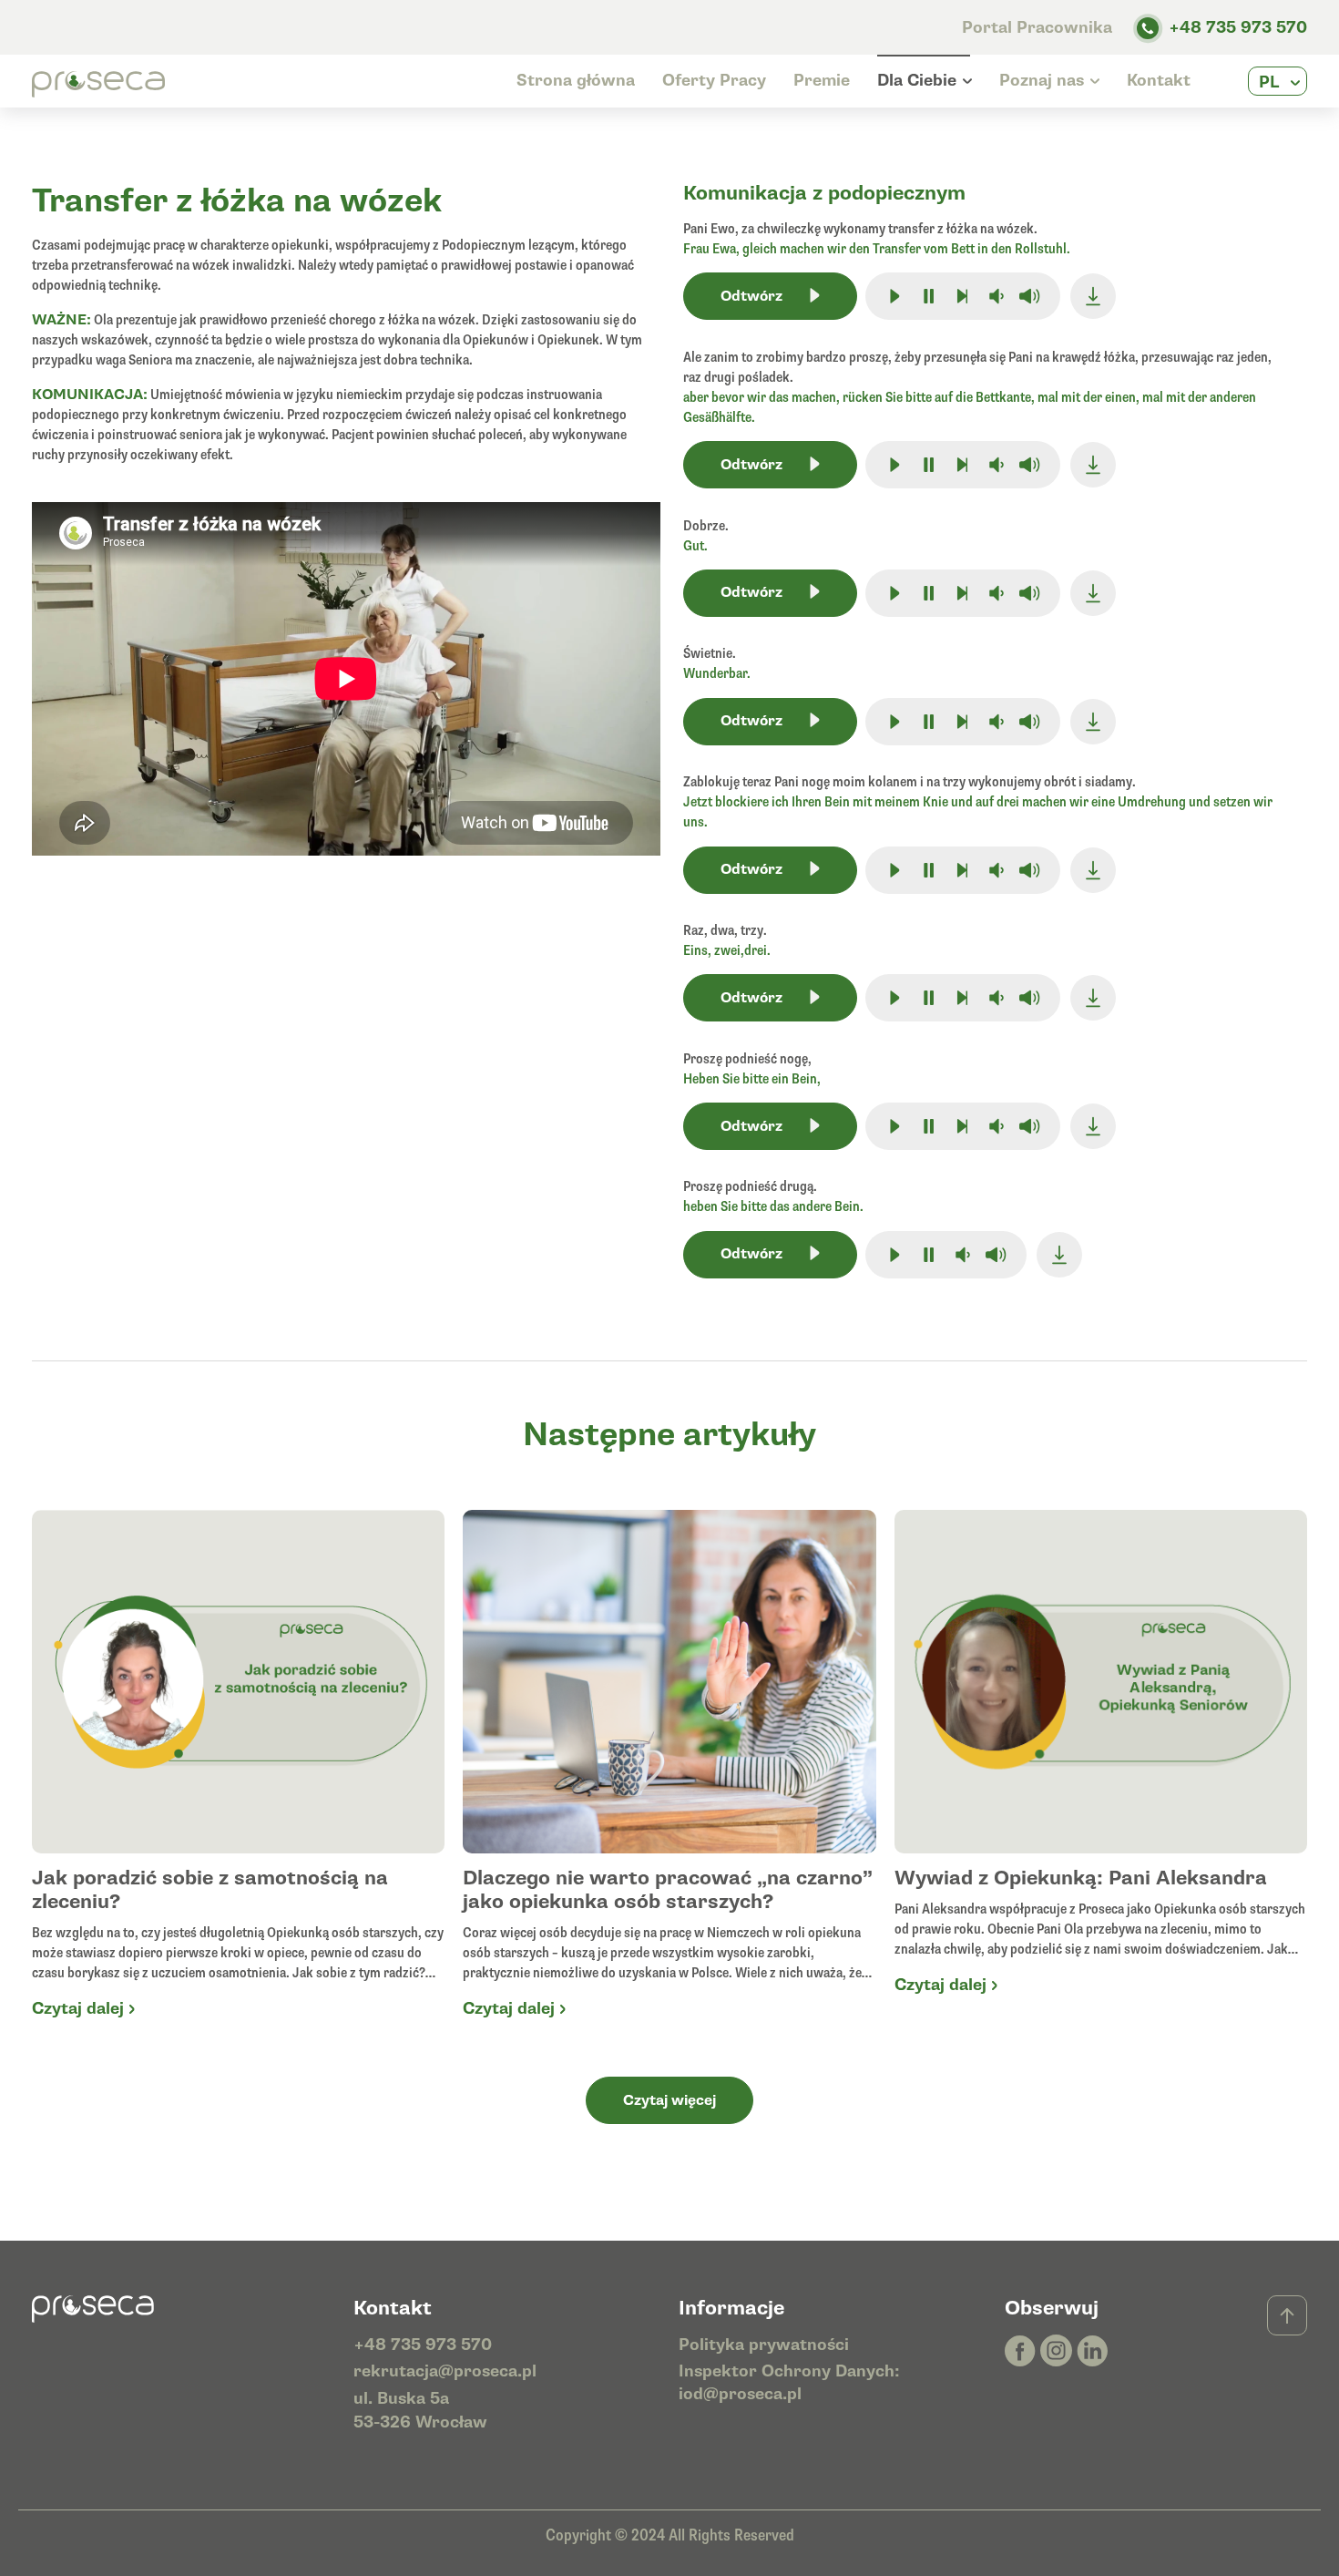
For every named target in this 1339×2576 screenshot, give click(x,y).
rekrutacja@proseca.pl (445, 2371)
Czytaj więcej (669, 2101)
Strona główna (576, 81)
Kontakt (1159, 81)
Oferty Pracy (714, 81)
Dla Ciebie (917, 81)
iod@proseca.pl (740, 2394)
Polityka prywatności (764, 2345)
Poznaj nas (1042, 81)
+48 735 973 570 (1238, 28)
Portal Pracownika (1039, 28)
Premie (822, 81)
